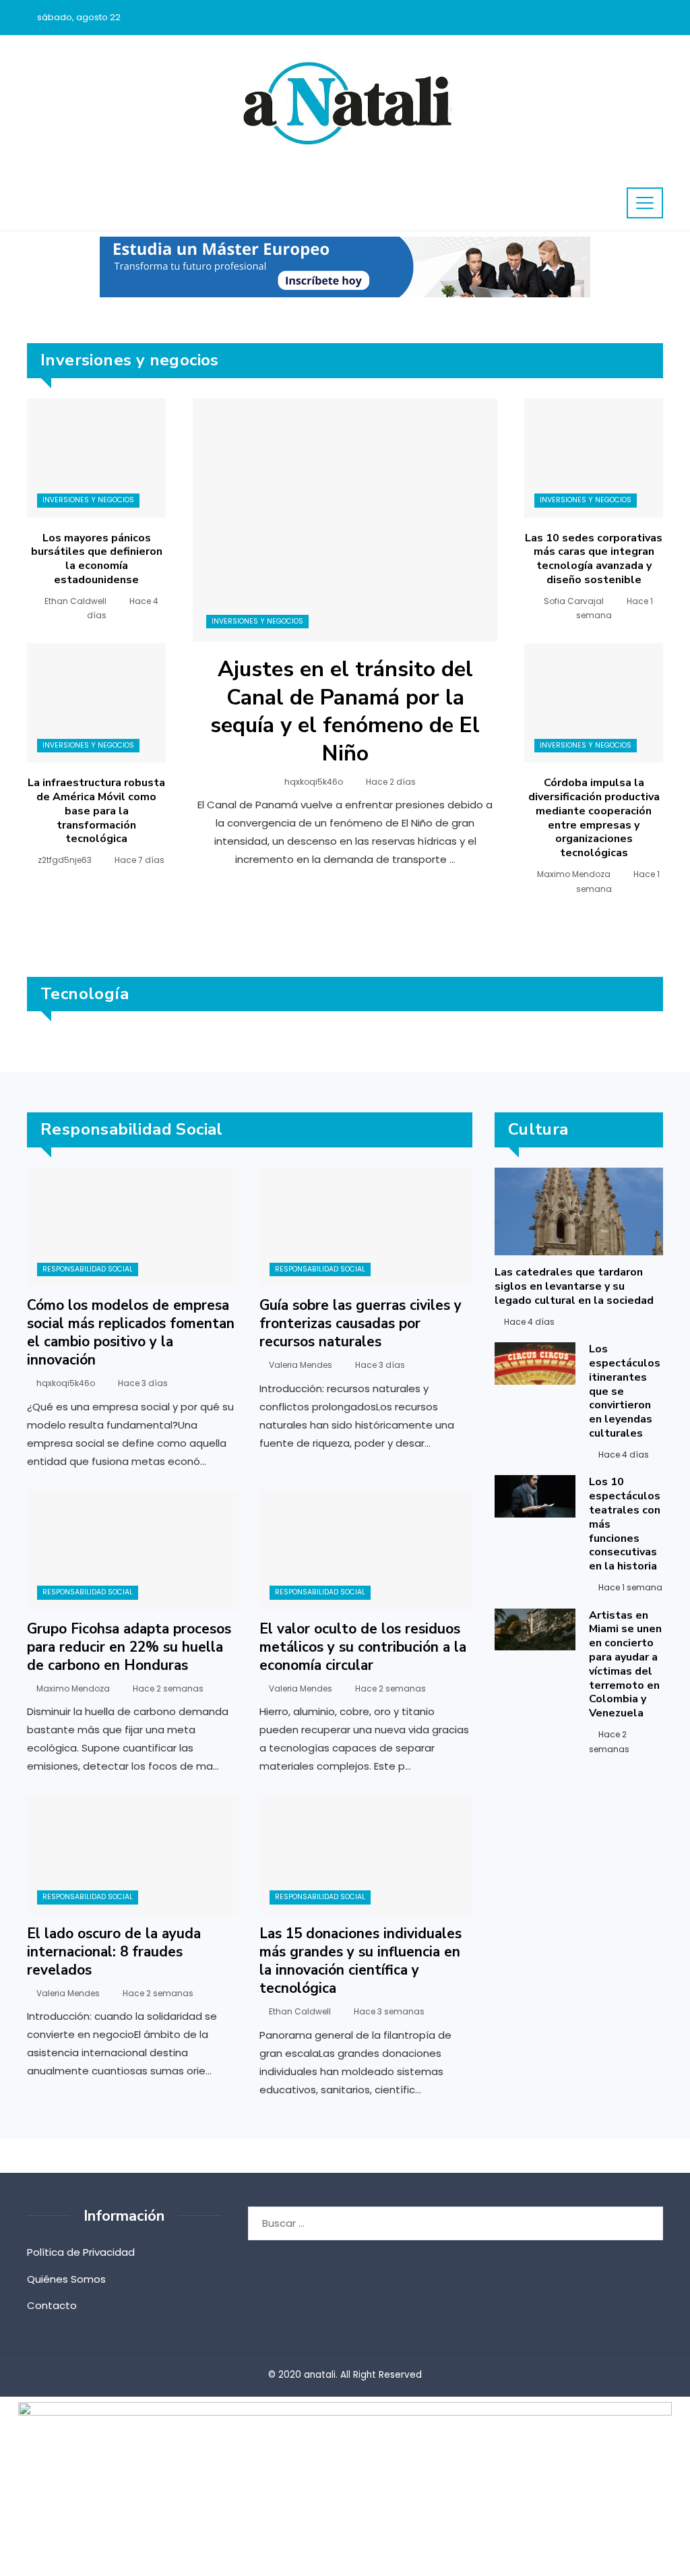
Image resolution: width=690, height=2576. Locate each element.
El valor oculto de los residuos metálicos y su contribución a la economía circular (363, 1647)
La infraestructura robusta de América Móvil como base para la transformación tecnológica (96, 811)
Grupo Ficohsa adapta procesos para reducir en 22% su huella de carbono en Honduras (129, 1647)
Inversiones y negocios (257, 621)
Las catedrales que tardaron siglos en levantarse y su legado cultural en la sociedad (574, 1286)
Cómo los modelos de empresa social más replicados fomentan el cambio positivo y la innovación (131, 1332)
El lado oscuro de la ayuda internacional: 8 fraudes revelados (114, 1952)
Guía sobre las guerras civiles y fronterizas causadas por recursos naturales (360, 1323)
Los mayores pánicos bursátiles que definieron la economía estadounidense (97, 559)
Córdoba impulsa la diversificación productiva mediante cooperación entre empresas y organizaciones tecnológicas (594, 818)
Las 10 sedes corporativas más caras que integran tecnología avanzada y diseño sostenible (594, 559)
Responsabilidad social (88, 1269)
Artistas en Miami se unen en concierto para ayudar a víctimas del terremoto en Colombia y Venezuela (625, 1665)
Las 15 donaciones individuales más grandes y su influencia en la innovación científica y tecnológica (360, 1961)
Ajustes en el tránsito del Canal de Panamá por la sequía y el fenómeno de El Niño (345, 711)
